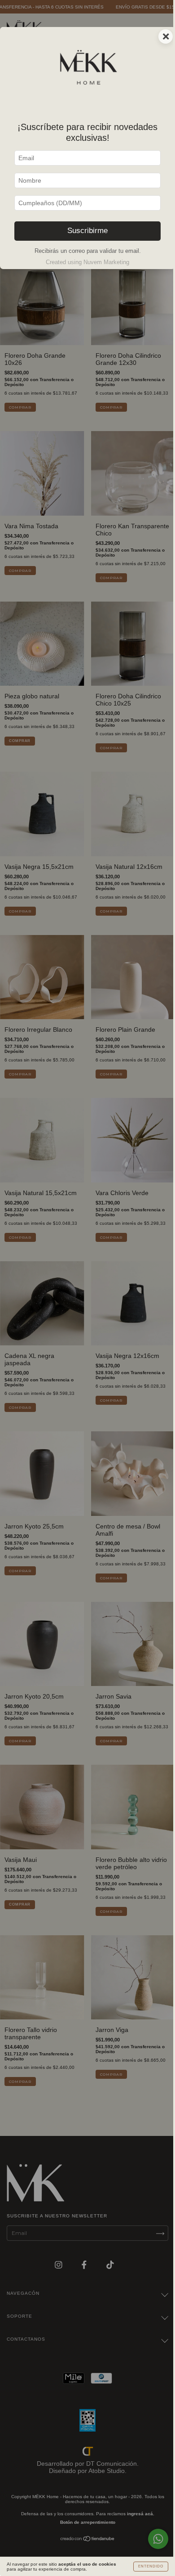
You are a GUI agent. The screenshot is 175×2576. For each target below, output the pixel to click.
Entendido (151, 2566)
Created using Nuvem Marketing (87, 262)
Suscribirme (87, 231)
